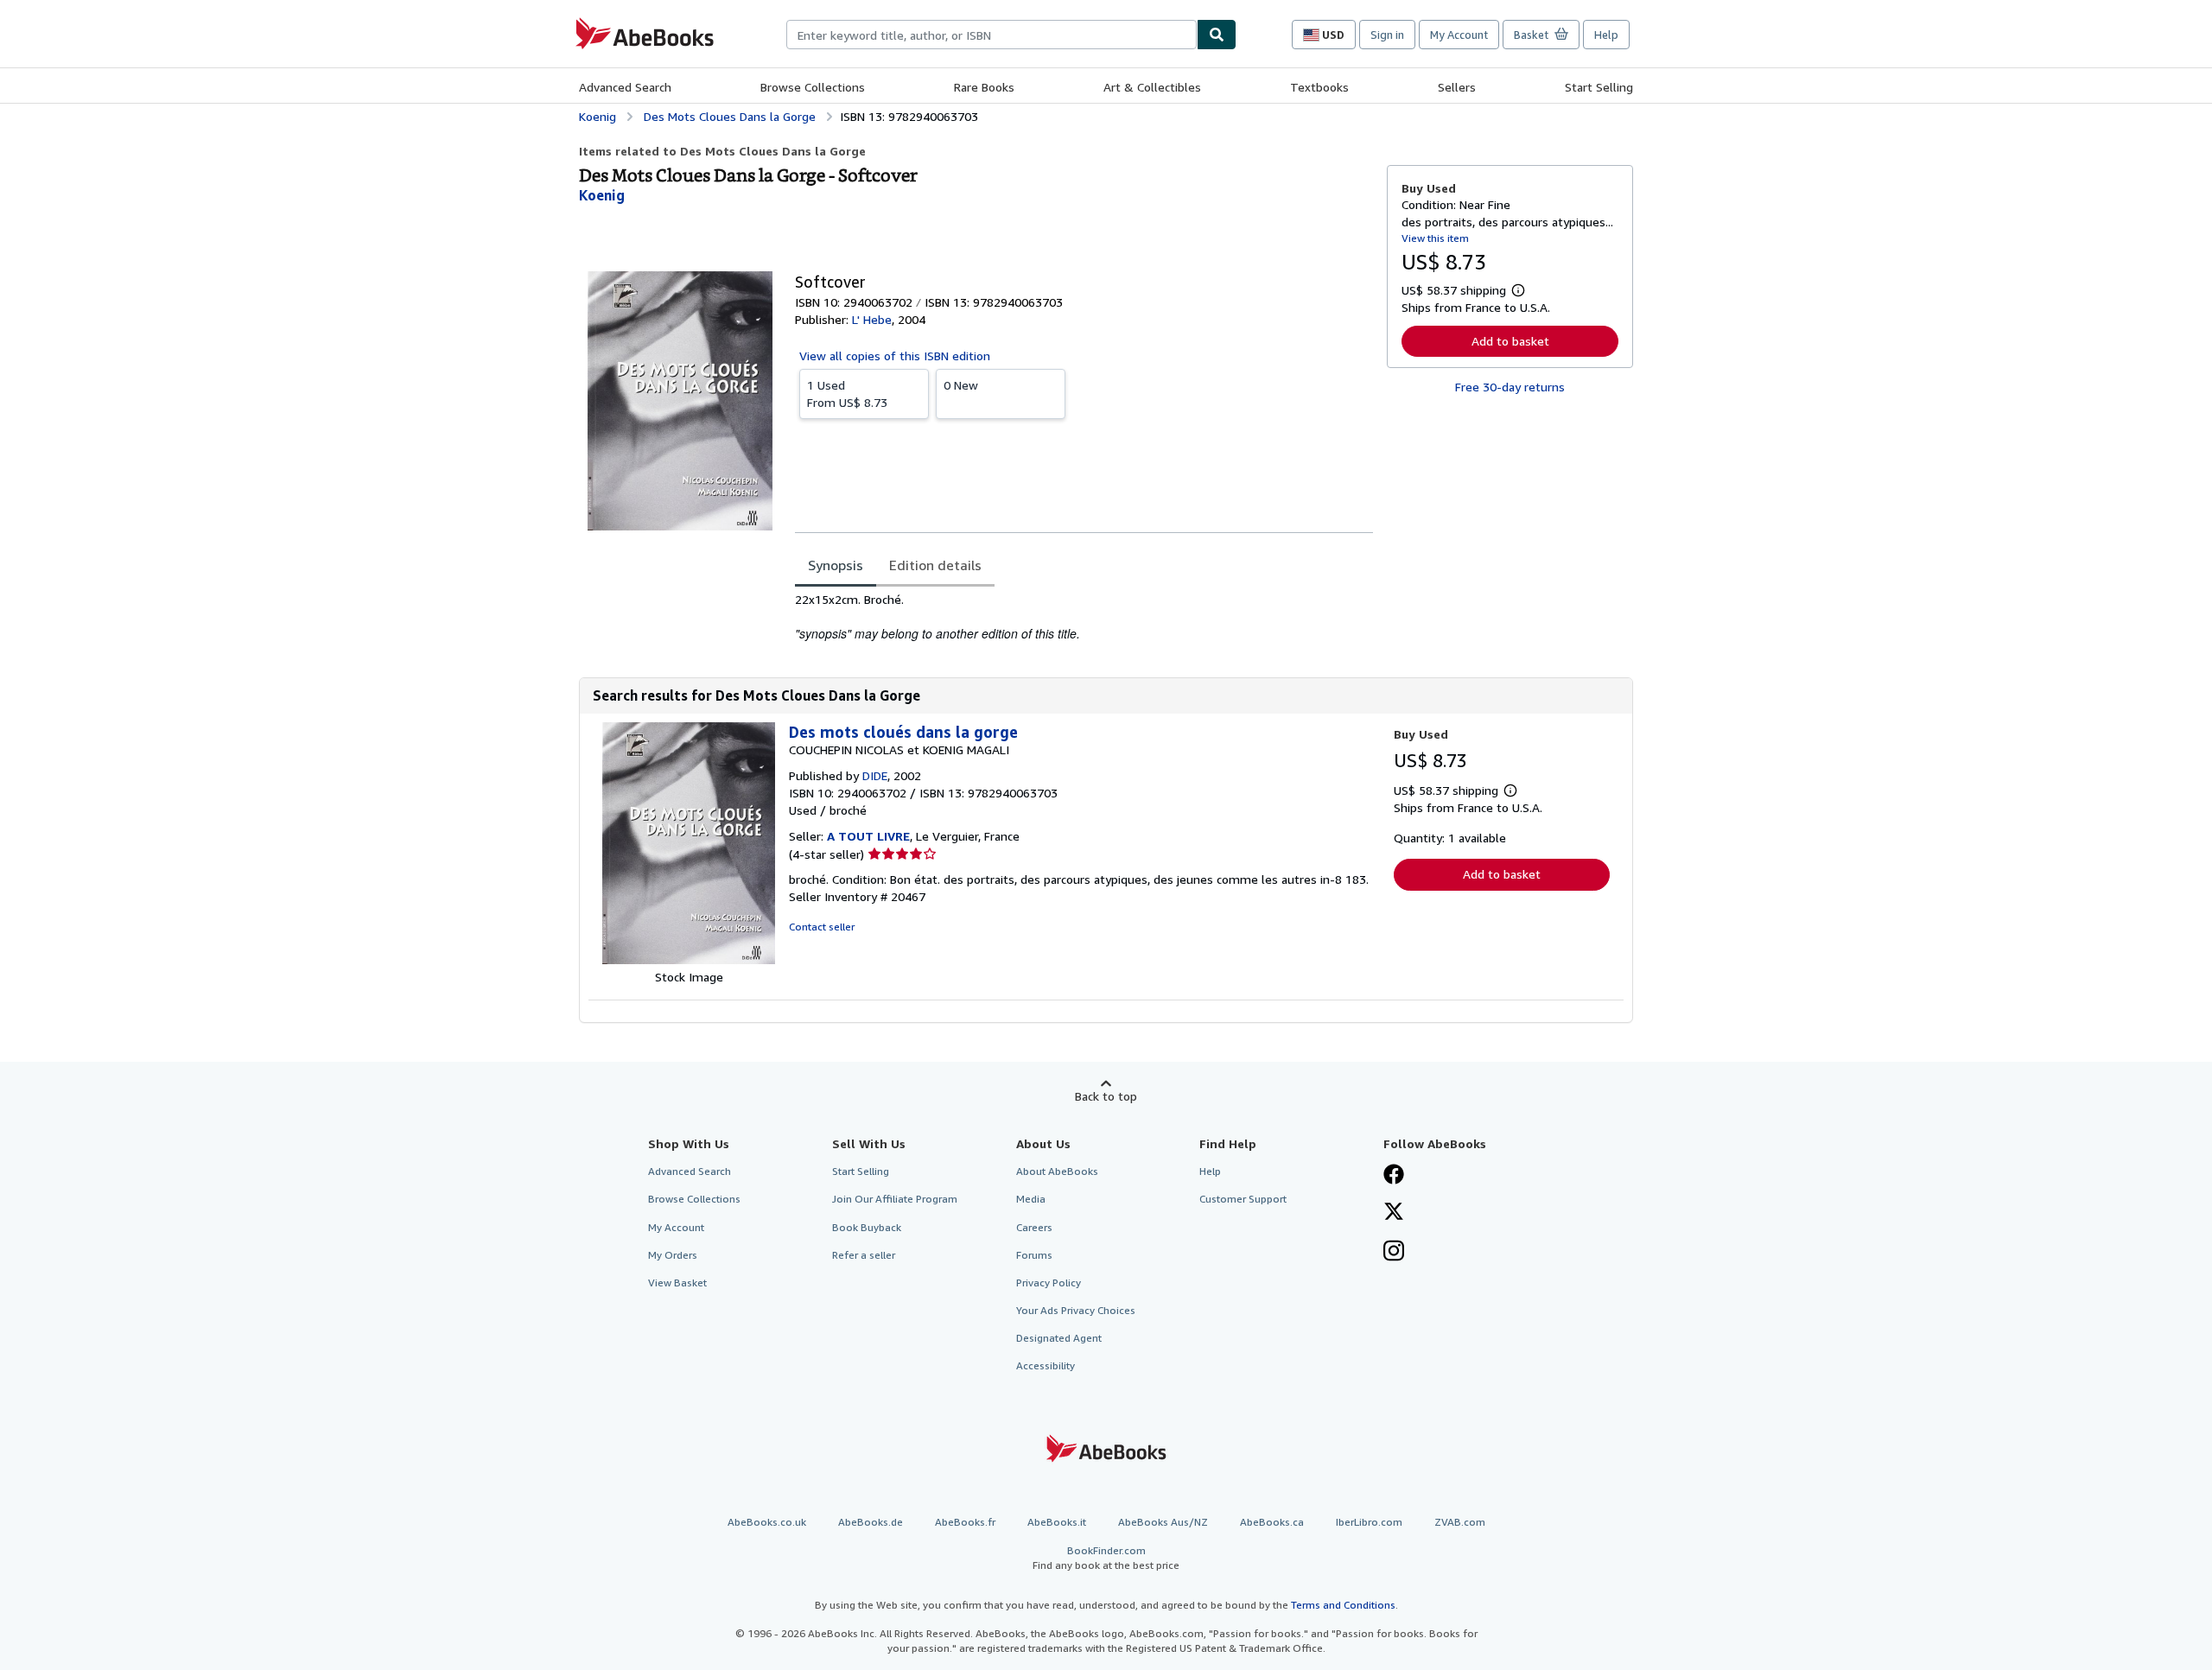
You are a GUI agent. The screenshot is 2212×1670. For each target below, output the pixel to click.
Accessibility (1046, 1365)
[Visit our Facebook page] (1394, 1176)
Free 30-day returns (1510, 387)
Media (1031, 1199)
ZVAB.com (1460, 1522)
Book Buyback (867, 1227)
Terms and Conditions (1343, 1605)
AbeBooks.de (871, 1522)
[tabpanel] (1084, 617)
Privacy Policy (1049, 1283)
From (847, 394)
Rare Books (984, 87)
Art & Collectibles (1152, 87)
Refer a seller (864, 1255)
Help (1606, 35)
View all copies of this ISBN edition (895, 356)
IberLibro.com (1369, 1522)
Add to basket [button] (1510, 341)
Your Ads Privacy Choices (1076, 1310)
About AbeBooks (1057, 1171)
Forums (1034, 1255)
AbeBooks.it (1057, 1522)
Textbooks (1319, 87)
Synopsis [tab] (836, 565)
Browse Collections (813, 87)
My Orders (673, 1255)
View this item (1435, 238)
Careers (1034, 1227)
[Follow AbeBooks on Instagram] (1394, 1253)
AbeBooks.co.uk (767, 1522)
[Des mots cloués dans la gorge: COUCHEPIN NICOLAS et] (689, 959)
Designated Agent (1059, 1338)
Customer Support (1243, 1199)
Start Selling (1599, 87)
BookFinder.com (1106, 1558)
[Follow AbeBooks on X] (1394, 1213)
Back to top (1106, 1096)
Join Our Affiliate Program (895, 1199)
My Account (1459, 35)
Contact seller (822, 927)
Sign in (1387, 35)
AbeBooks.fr (965, 1522)
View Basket (677, 1283)
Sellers (1457, 87)
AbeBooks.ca (1272, 1522)
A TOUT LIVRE (868, 836)
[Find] (1217, 35)
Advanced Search (625, 87)
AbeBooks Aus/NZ (1163, 1522)
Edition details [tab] (935, 565)
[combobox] (992, 35)
